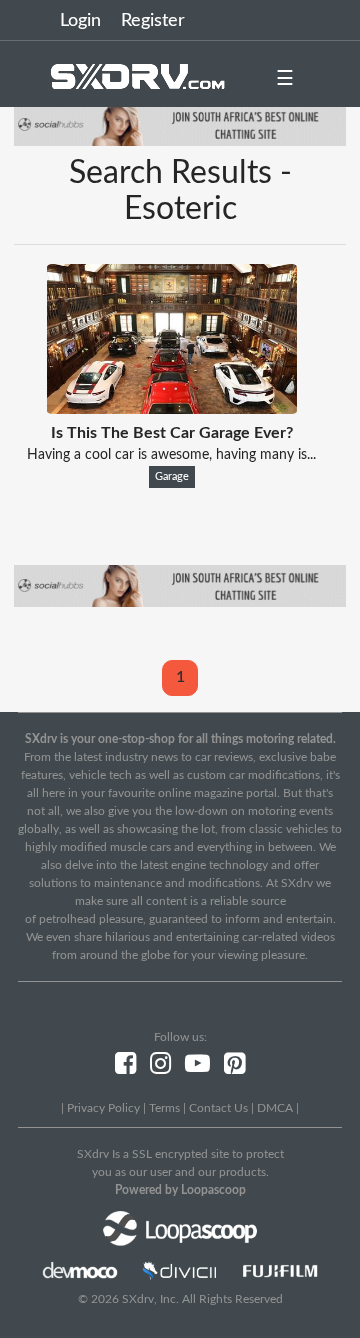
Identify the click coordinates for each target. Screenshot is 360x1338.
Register (153, 21)
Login (80, 21)
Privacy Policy (103, 1108)
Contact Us (218, 1108)
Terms (164, 1108)
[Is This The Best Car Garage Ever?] (172, 409)
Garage (172, 477)
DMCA (275, 1108)
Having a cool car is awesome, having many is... (171, 455)
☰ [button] (285, 79)
